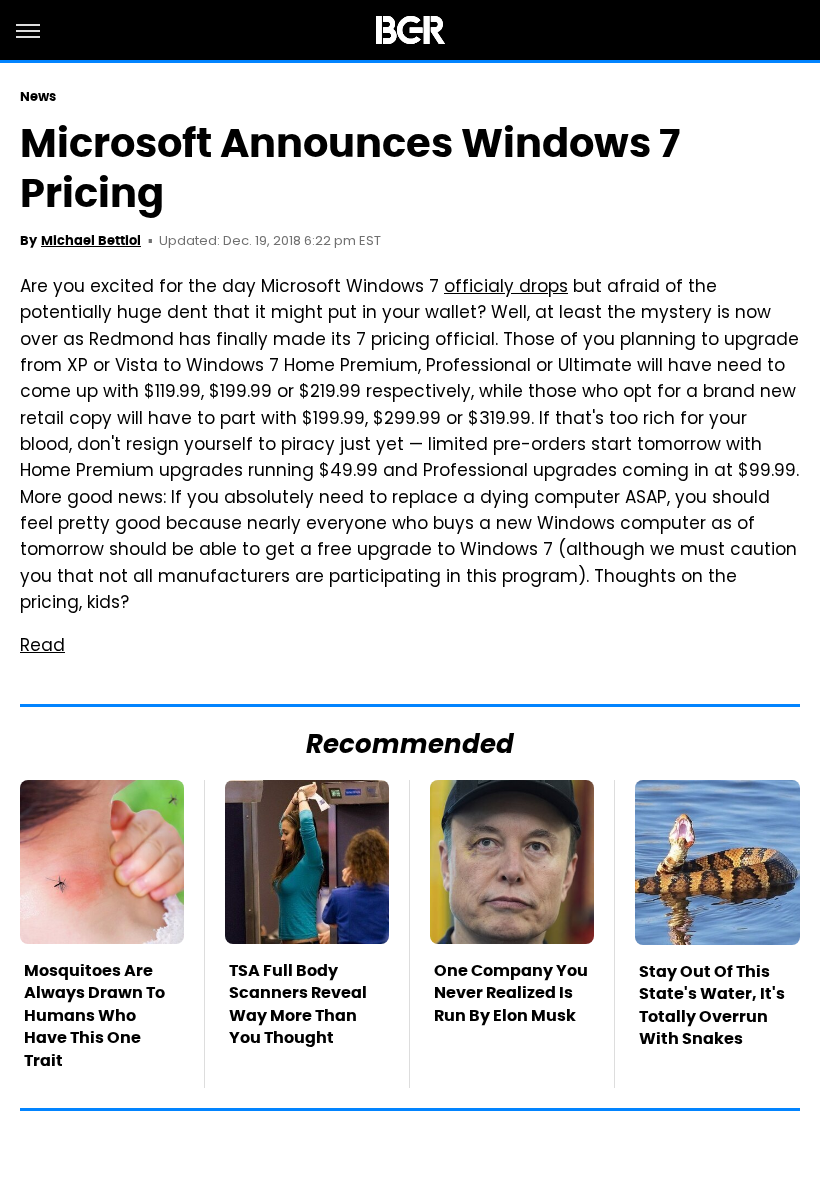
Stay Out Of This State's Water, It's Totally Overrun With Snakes (712, 1005)
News (38, 96)
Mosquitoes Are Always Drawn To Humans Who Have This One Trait (94, 1015)
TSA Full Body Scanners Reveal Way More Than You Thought (298, 1004)
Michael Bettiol (91, 240)
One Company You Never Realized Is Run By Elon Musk (511, 993)
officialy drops (506, 288)
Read (42, 647)
